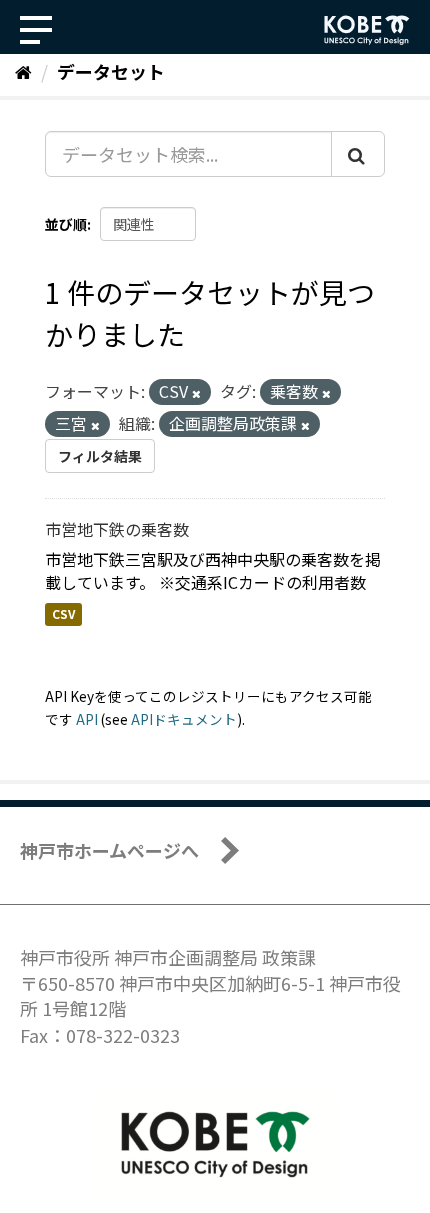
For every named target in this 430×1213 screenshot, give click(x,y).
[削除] (196, 393)
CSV (63, 614)
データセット (111, 71)
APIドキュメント (184, 719)
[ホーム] (23, 71)
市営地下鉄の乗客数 (117, 529)
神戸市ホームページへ (109, 850)
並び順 (66, 224)
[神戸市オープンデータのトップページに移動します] (367, 30)
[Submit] (358, 154)
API (87, 719)
